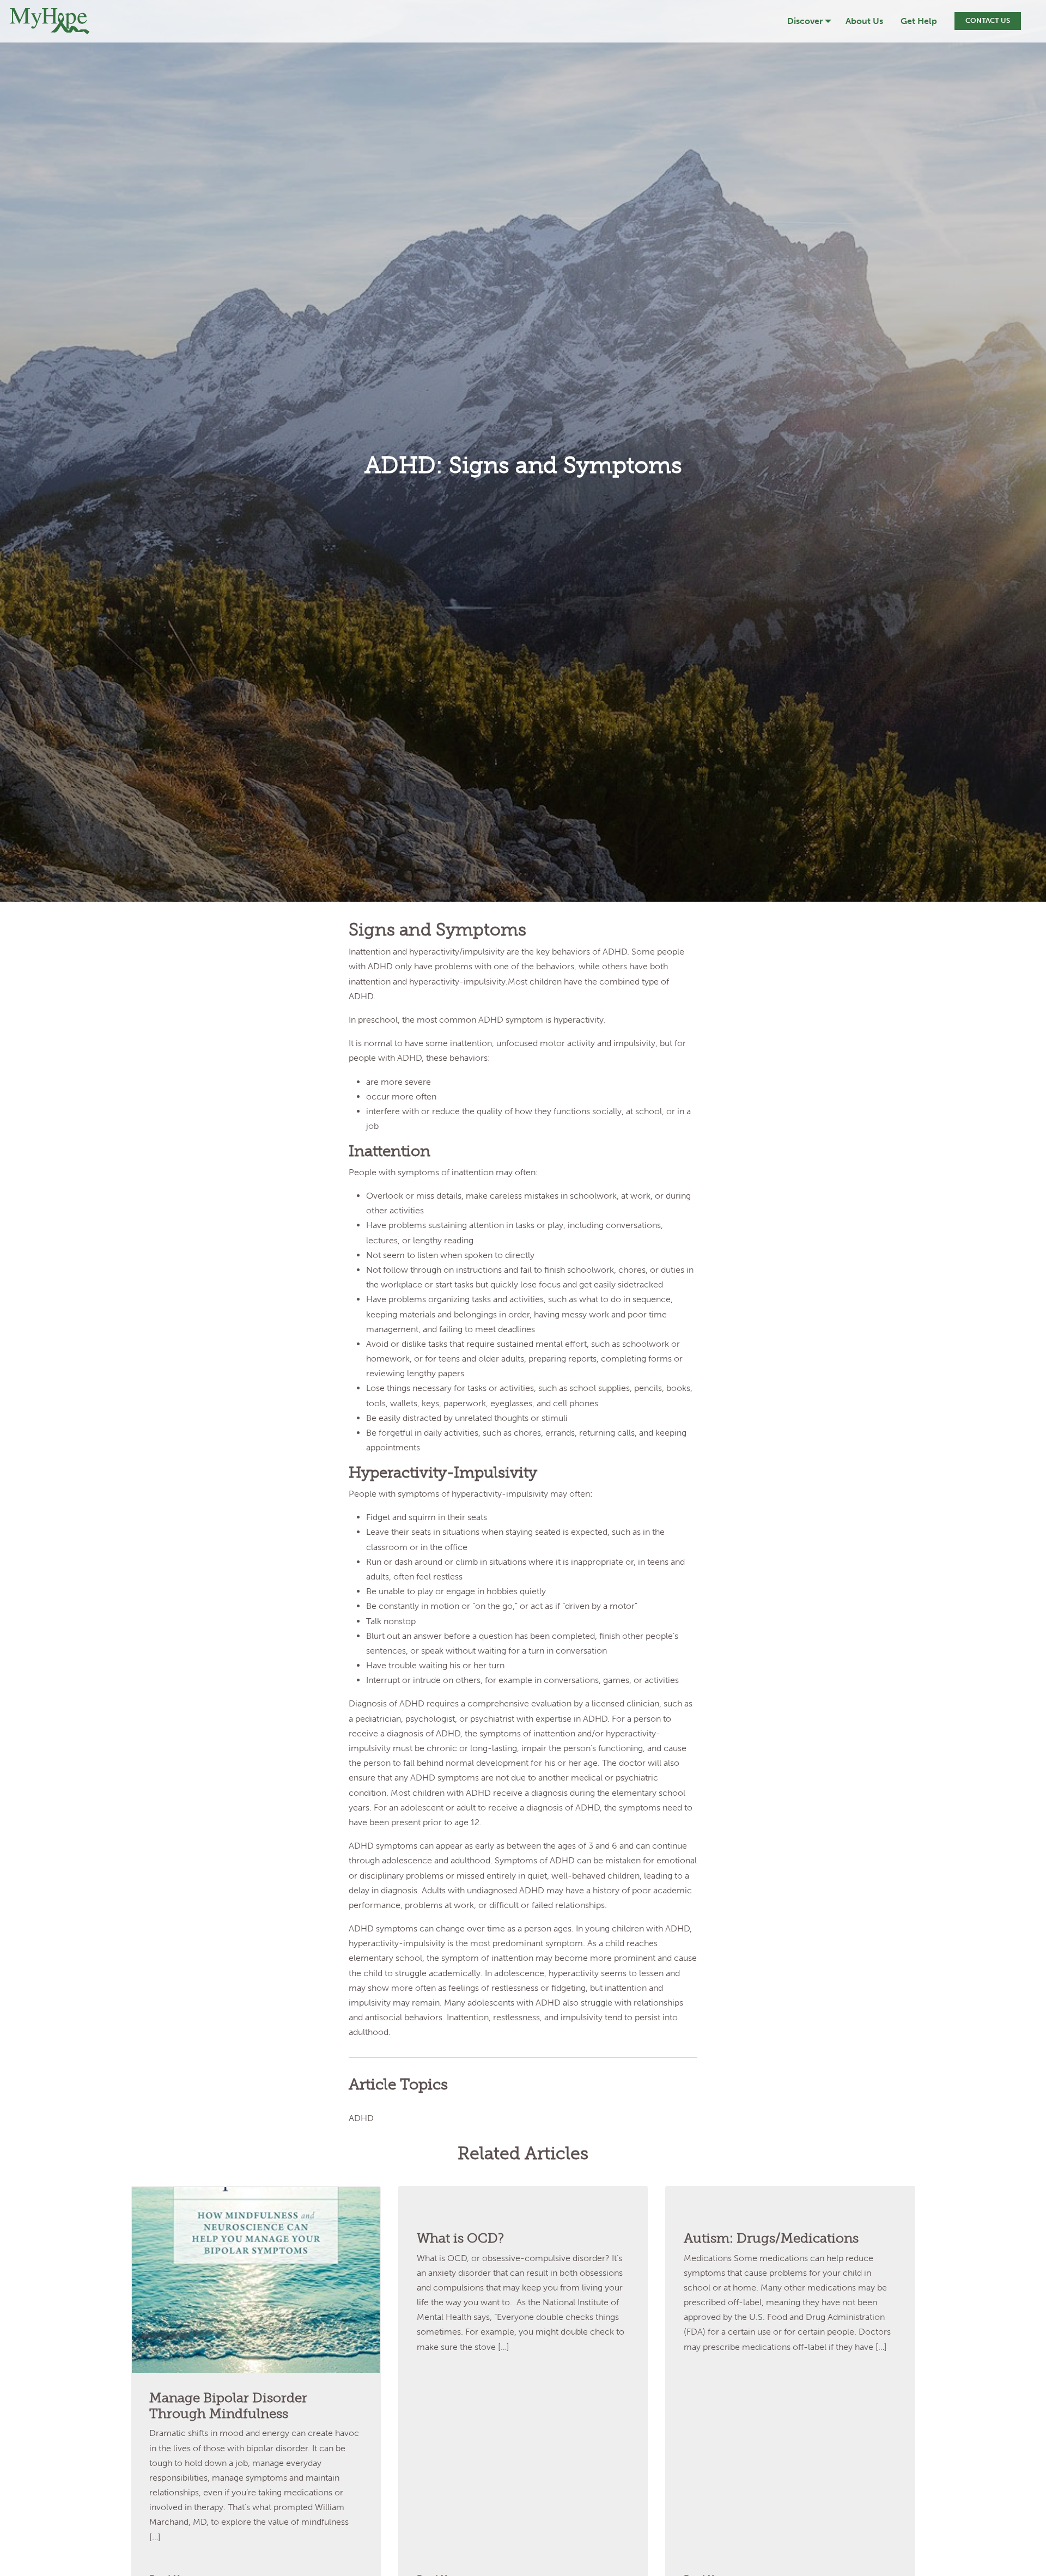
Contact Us (988, 20)
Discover (805, 21)
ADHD (361, 2118)
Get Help (919, 21)
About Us (864, 21)
